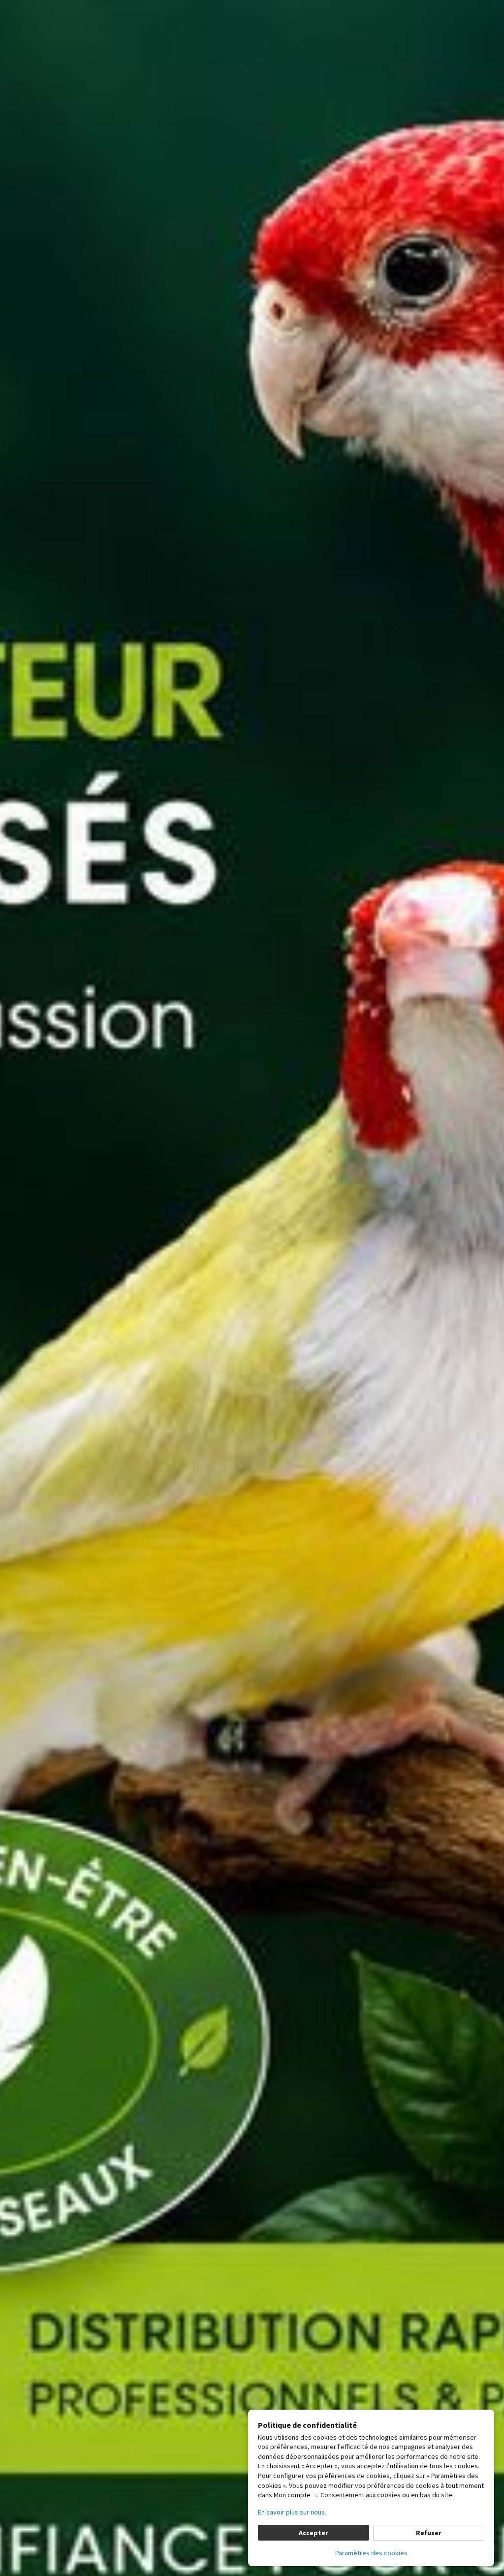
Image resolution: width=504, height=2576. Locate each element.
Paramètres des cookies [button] (371, 2553)
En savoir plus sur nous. (292, 2512)
